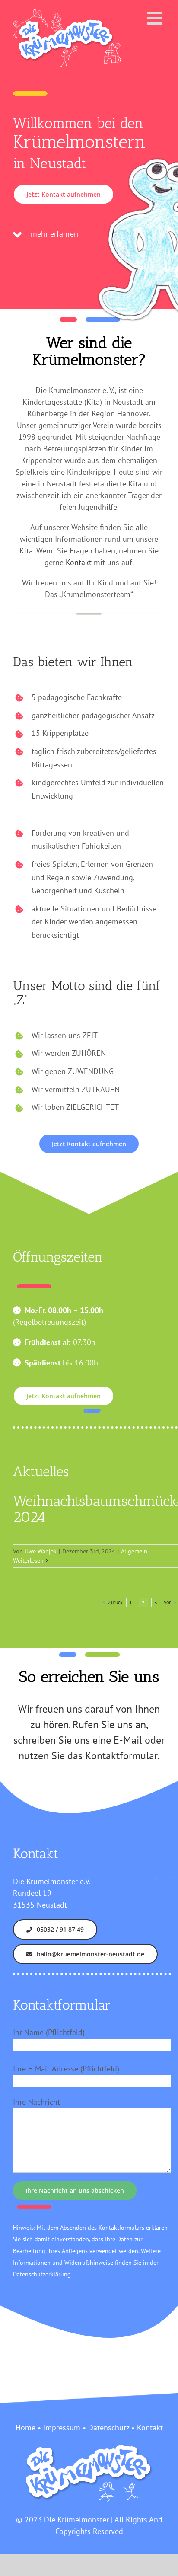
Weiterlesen (28, 1560)
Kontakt (79, 562)
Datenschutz (109, 2427)
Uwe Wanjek (41, 1551)
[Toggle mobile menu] (156, 18)
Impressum (62, 2427)
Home (25, 2427)
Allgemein (134, 1551)
